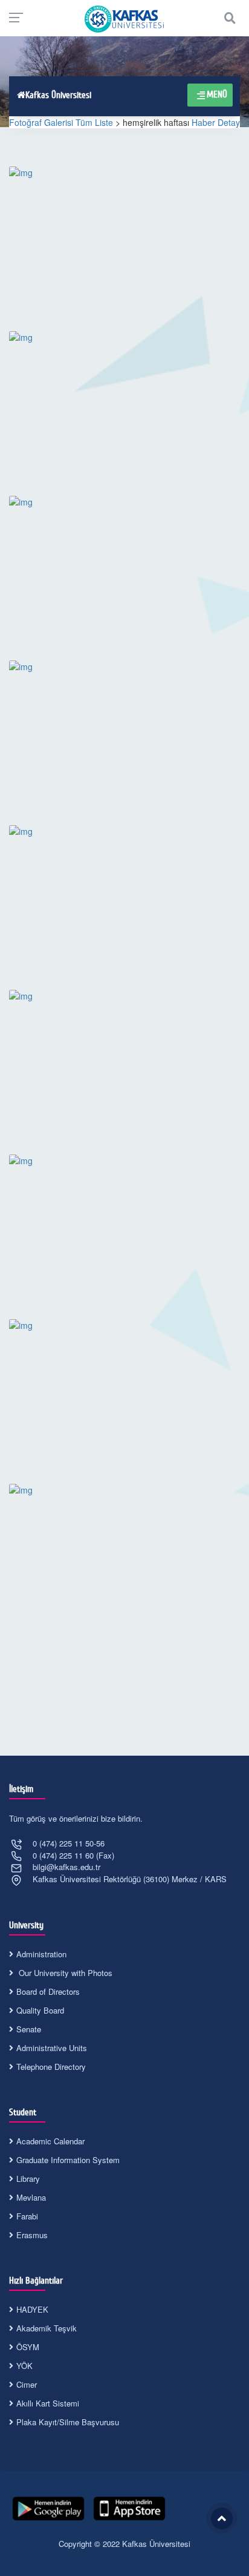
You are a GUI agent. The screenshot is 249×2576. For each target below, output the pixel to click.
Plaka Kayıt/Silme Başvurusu (68, 2422)
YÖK (24, 2366)
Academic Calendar (50, 2141)
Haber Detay (216, 122)
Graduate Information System (68, 2160)
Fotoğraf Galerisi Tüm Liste (61, 122)
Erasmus (32, 2235)
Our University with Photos (64, 1973)
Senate (29, 2029)
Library (28, 2179)
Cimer (27, 2384)
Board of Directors (48, 1991)
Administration (41, 1954)
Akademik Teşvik (47, 2328)
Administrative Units (52, 2048)
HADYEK (32, 2309)
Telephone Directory (51, 2067)
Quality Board (40, 2010)
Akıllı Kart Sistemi (48, 2403)
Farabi (27, 2216)
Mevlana (31, 2197)
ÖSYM (28, 2347)
